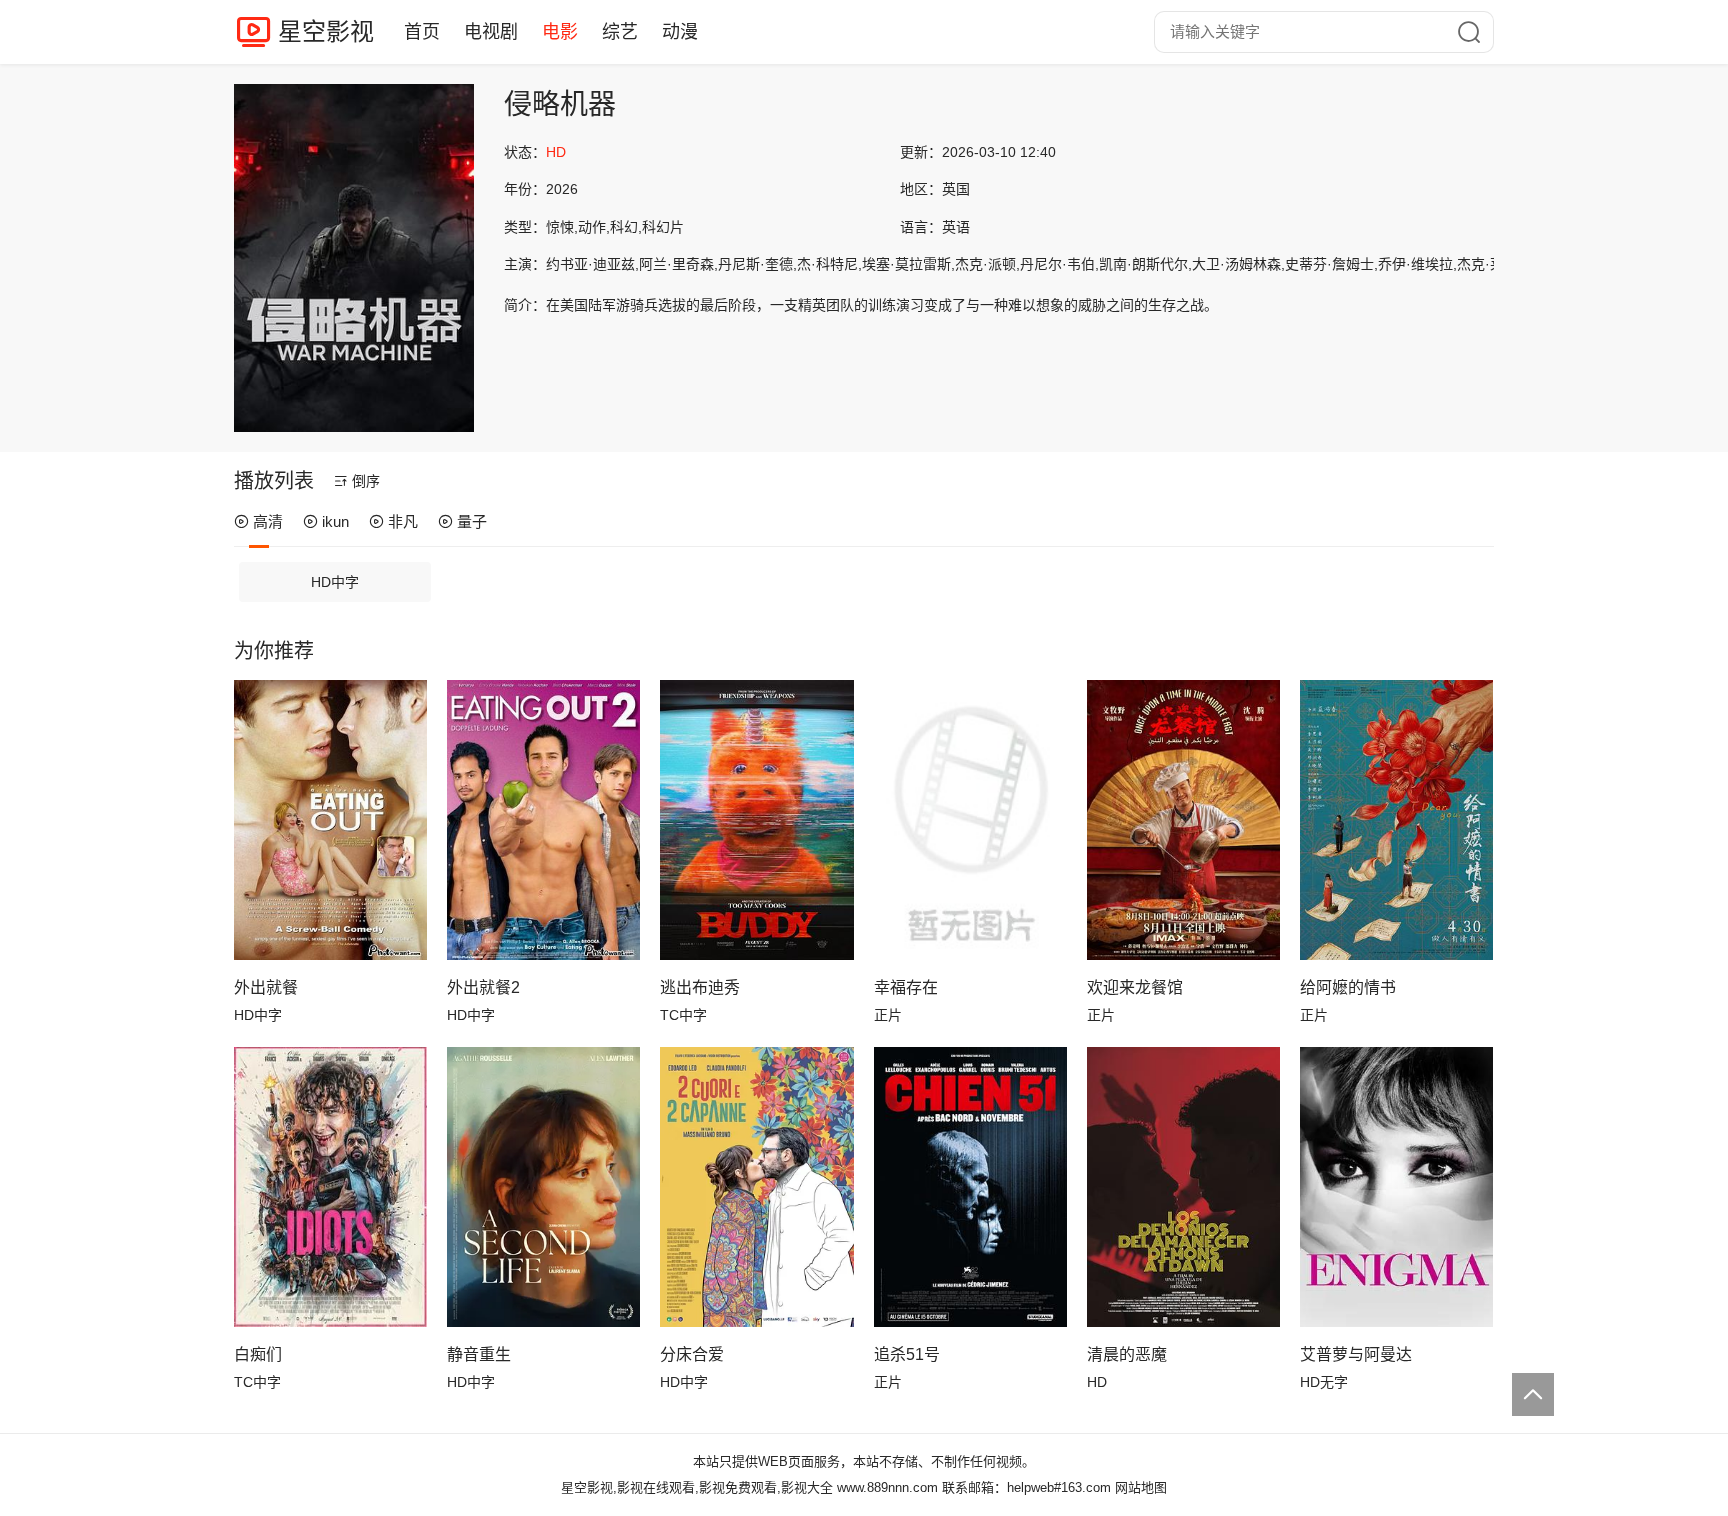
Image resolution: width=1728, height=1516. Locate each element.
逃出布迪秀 (700, 987)
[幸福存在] (970, 820)
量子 (472, 521)
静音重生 (479, 1354)
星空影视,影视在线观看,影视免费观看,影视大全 (697, 1487)
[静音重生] (543, 1187)
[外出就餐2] (543, 820)
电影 (560, 32)
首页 (422, 32)
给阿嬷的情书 (1348, 987)
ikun (335, 521)
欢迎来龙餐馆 (1135, 987)
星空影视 (326, 31)
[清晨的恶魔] (1183, 1187)
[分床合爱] (756, 1187)
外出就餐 (266, 987)
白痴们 (258, 1354)
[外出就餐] (330, 820)
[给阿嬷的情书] (1396, 820)
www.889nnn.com (887, 1487)
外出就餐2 (483, 987)
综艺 (620, 32)
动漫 (680, 32)
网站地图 (1141, 1487)
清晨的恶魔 (1127, 1354)
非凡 (403, 521)
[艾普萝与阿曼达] (1396, 1187)
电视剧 (491, 32)
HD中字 (335, 582)
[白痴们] (330, 1187)
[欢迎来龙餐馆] (1183, 820)
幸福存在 (906, 987)
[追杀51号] (970, 1187)
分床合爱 (692, 1354)
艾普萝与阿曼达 (1356, 1354)
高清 (268, 521)
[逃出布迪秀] (756, 820)
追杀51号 (907, 1354)
